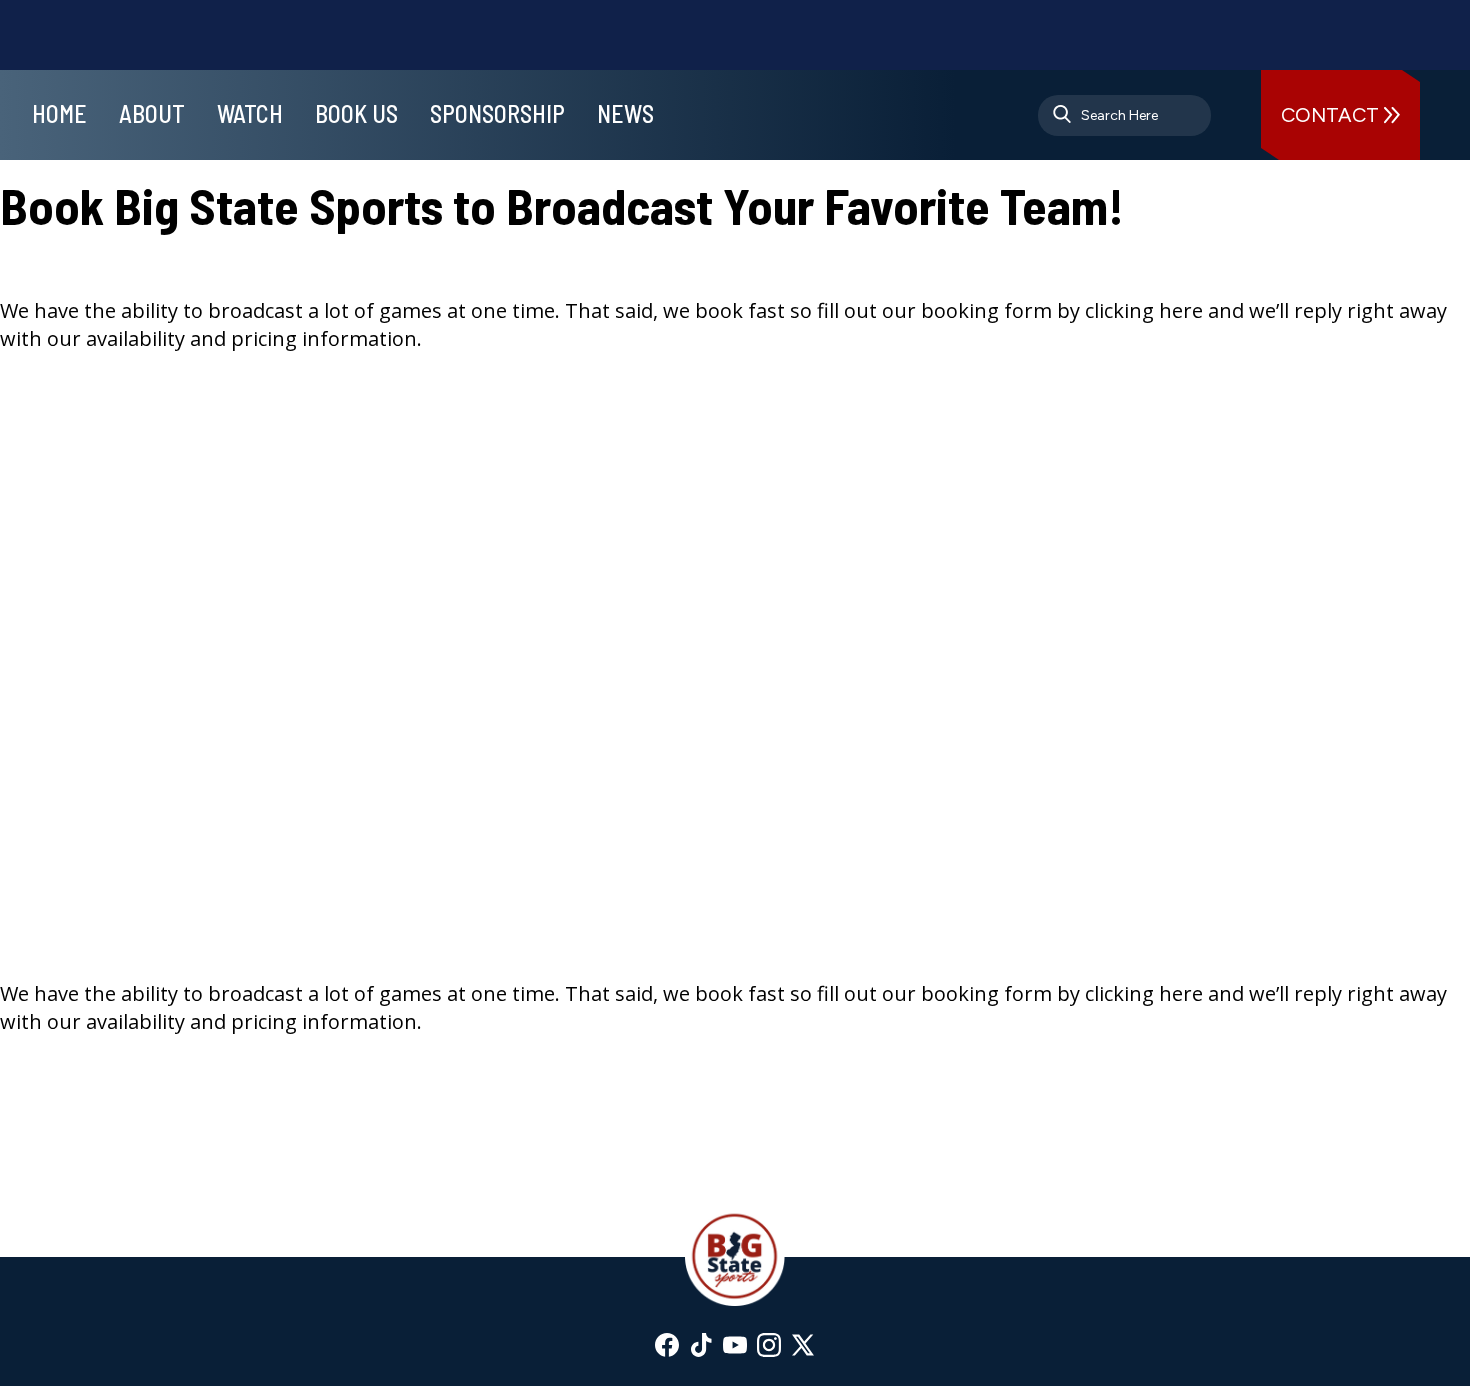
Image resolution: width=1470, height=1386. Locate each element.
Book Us (356, 113)
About (152, 113)
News (625, 113)
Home (59, 113)
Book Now (52, 454)
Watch (250, 113)
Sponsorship (497, 113)
